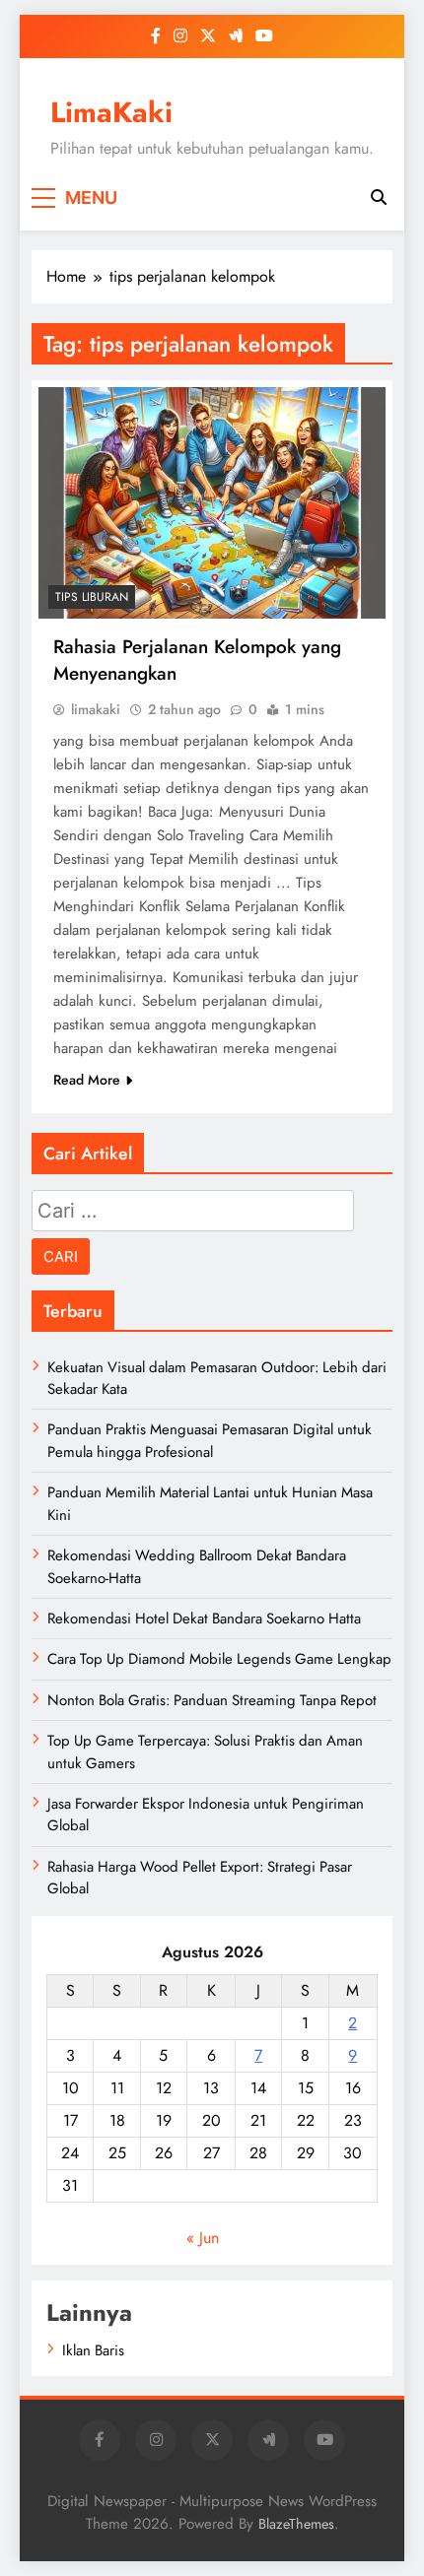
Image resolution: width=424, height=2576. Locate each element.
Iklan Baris (93, 2350)
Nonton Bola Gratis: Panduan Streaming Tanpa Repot (212, 1700)
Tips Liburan (92, 597)
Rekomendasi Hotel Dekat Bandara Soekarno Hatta (204, 1618)
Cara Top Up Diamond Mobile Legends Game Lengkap (219, 1659)
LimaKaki (111, 112)
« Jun (203, 2238)
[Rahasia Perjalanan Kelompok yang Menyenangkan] (212, 503)
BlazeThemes (296, 2524)
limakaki (96, 709)
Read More (87, 1080)
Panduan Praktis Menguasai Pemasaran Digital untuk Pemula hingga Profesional (210, 1440)
